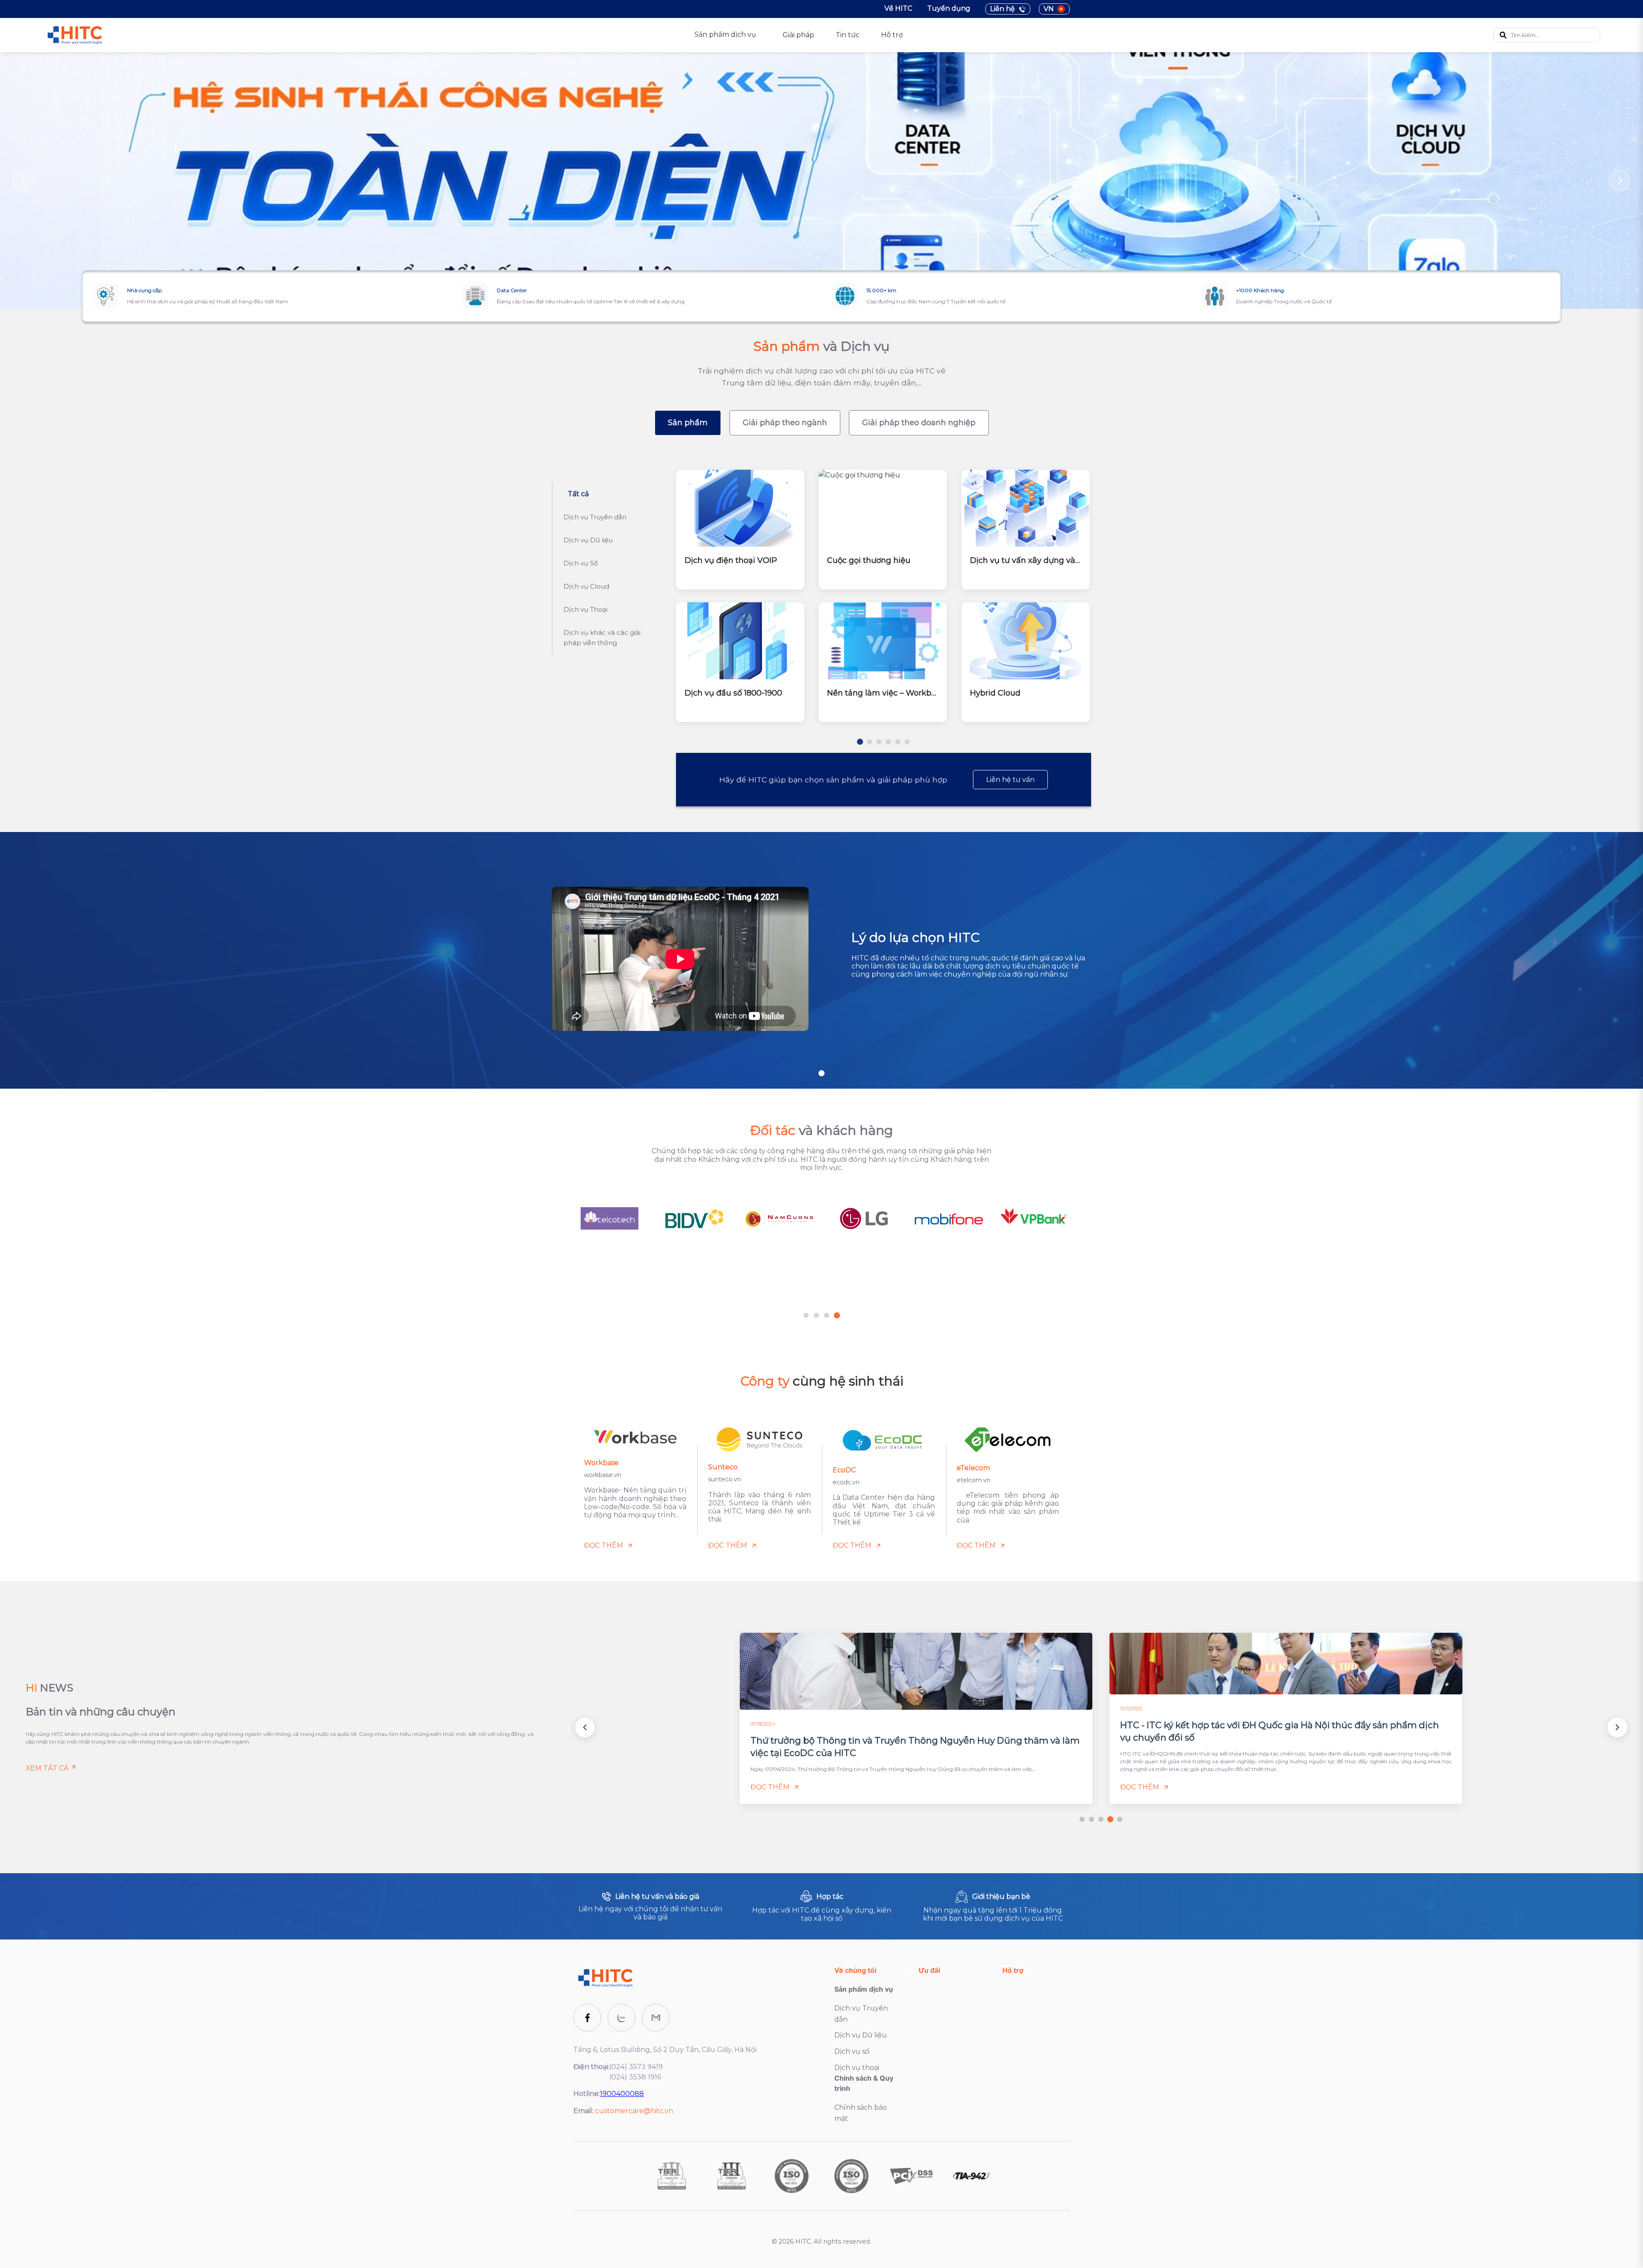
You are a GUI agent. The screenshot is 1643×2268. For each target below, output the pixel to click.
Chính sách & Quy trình (864, 2083)
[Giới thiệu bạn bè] (993, 1906)
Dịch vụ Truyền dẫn (861, 2014)
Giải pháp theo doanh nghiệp (919, 423)
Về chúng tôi (855, 1970)
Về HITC (898, 8)
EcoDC (844, 1470)
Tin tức (848, 35)
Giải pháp (798, 35)
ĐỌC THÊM (604, 1545)
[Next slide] (1619, 181)
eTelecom (973, 1468)
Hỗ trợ (892, 35)
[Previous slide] (24, 181)
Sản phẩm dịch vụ (864, 1989)
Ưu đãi (929, 1970)
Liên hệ (1002, 9)
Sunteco (723, 1467)
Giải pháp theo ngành (785, 423)
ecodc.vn (846, 1482)
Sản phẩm (688, 423)
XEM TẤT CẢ (47, 1768)
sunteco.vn (725, 1480)
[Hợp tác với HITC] (821, 1906)
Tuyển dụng (949, 8)
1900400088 (622, 2094)
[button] (585, 1727)
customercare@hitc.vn (634, 2111)
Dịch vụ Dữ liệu (861, 2036)
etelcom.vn (974, 1480)
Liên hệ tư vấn (1010, 780)
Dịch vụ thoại (857, 2068)
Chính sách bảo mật (861, 2113)
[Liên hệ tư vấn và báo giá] (650, 1906)
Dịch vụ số (852, 2051)
